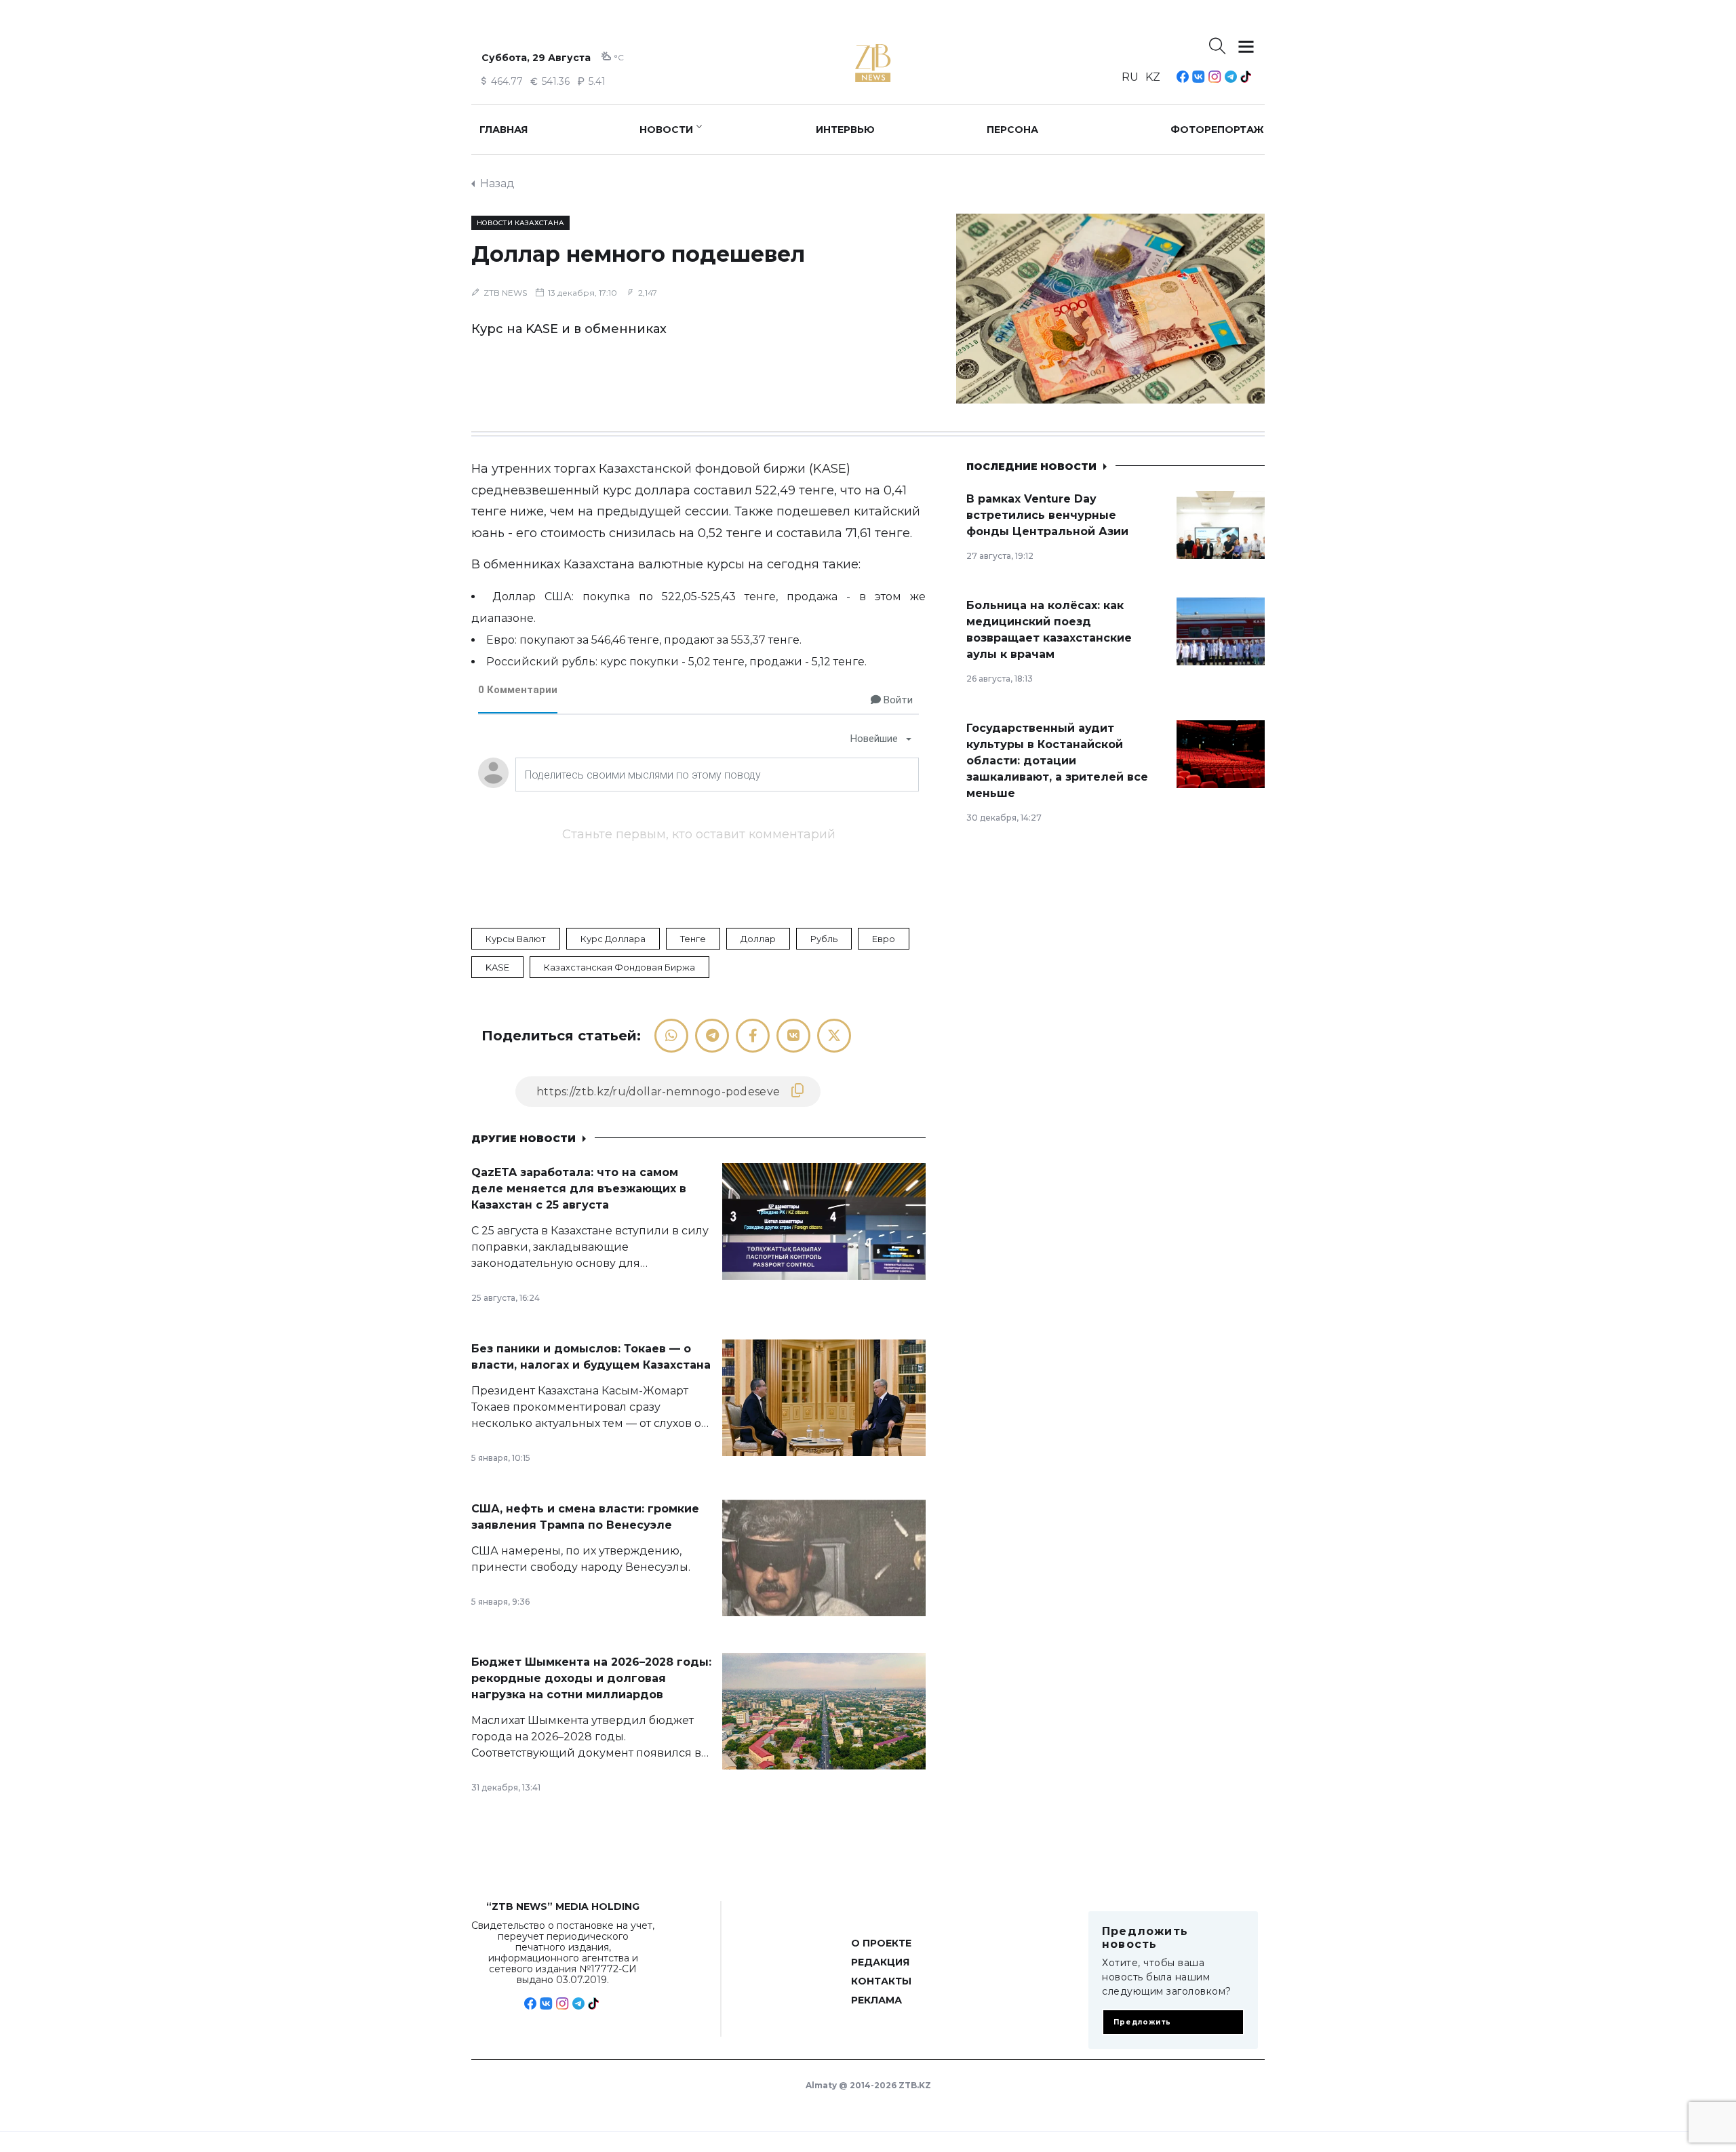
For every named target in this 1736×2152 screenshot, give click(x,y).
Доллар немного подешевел (638, 254)
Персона (1012, 130)
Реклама (876, 2000)
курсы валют (516, 939)
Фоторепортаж (1217, 130)
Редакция (880, 1962)
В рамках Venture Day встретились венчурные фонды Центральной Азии (1047, 515)
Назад (497, 183)
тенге (693, 939)
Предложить (1142, 2022)
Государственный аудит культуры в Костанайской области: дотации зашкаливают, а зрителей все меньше (1057, 761)
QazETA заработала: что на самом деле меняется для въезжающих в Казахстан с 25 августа (579, 1189)
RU (1130, 77)
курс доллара (613, 939)
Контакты (881, 1981)
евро (884, 939)
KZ (1153, 77)
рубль (824, 939)
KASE (497, 967)
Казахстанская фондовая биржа (619, 967)
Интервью (845, 130)
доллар (758, 939)
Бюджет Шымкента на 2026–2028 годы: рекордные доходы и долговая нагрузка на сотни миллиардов (591, 1678)
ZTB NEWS (505, 293)
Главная (504, 130)
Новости (666, 130)
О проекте (881, 1943)
